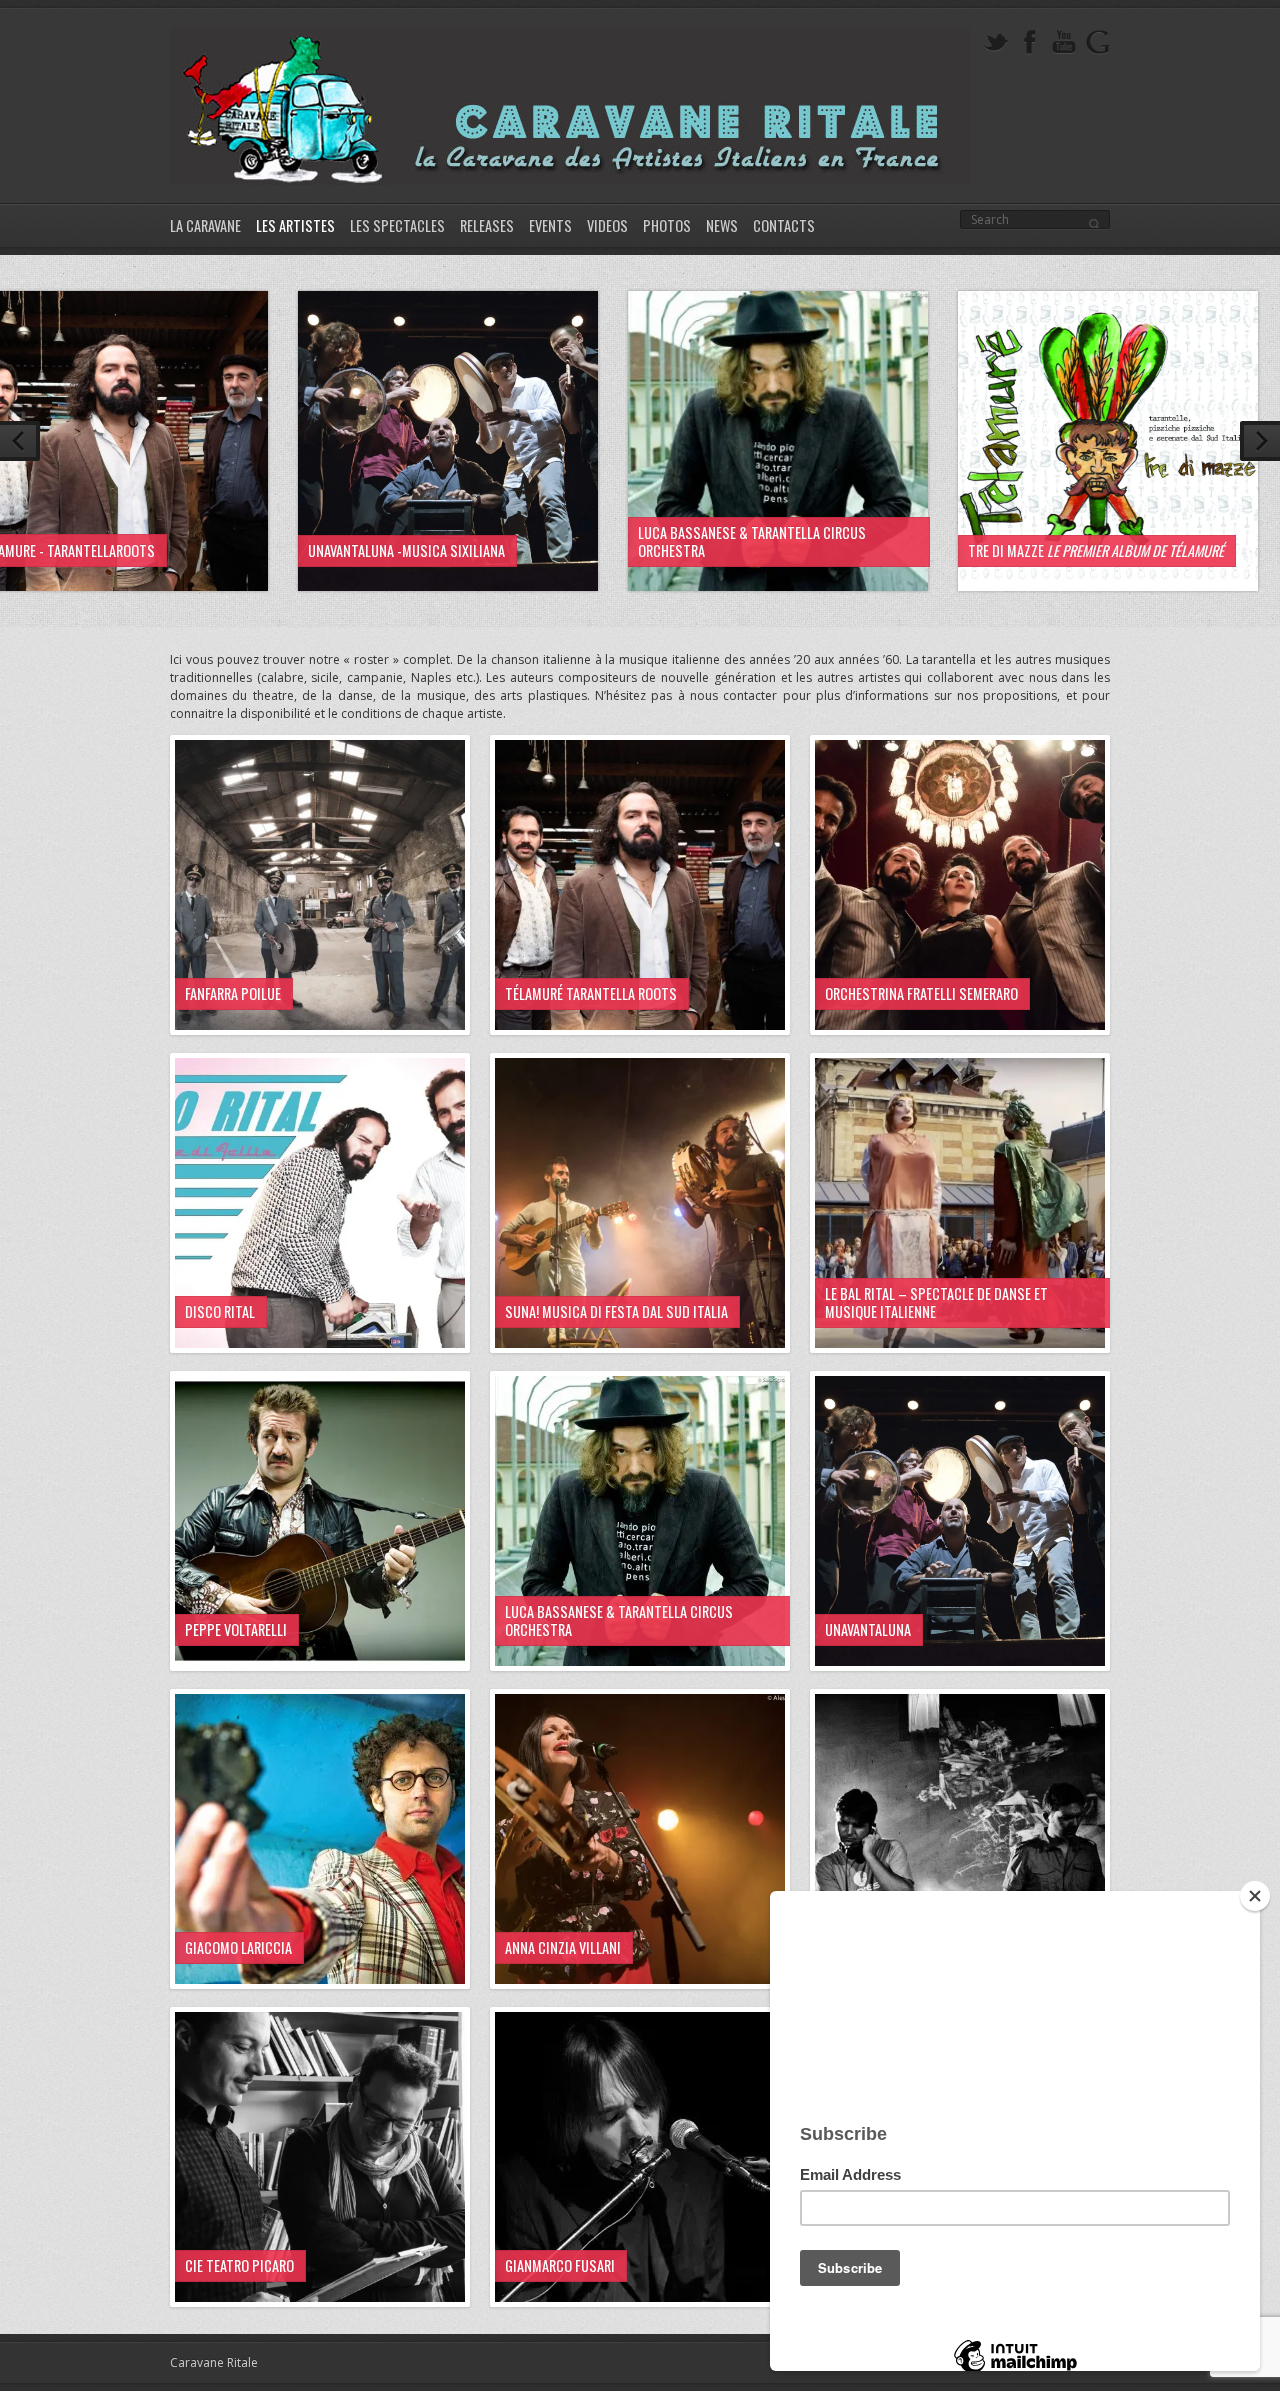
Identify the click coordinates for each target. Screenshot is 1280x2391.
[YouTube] (1064, 42)
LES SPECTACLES (397, 225)
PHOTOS (667, 225)
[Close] (1255, 1896)
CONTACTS (784, 225)
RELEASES (487, 225)
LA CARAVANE (205, 225)
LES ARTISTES (295, 225)
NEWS (722, 225)
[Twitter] (996, 42)
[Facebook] (1030, 42)
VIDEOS (607, 225)
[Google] (1098, 42)
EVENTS (550, 225)
